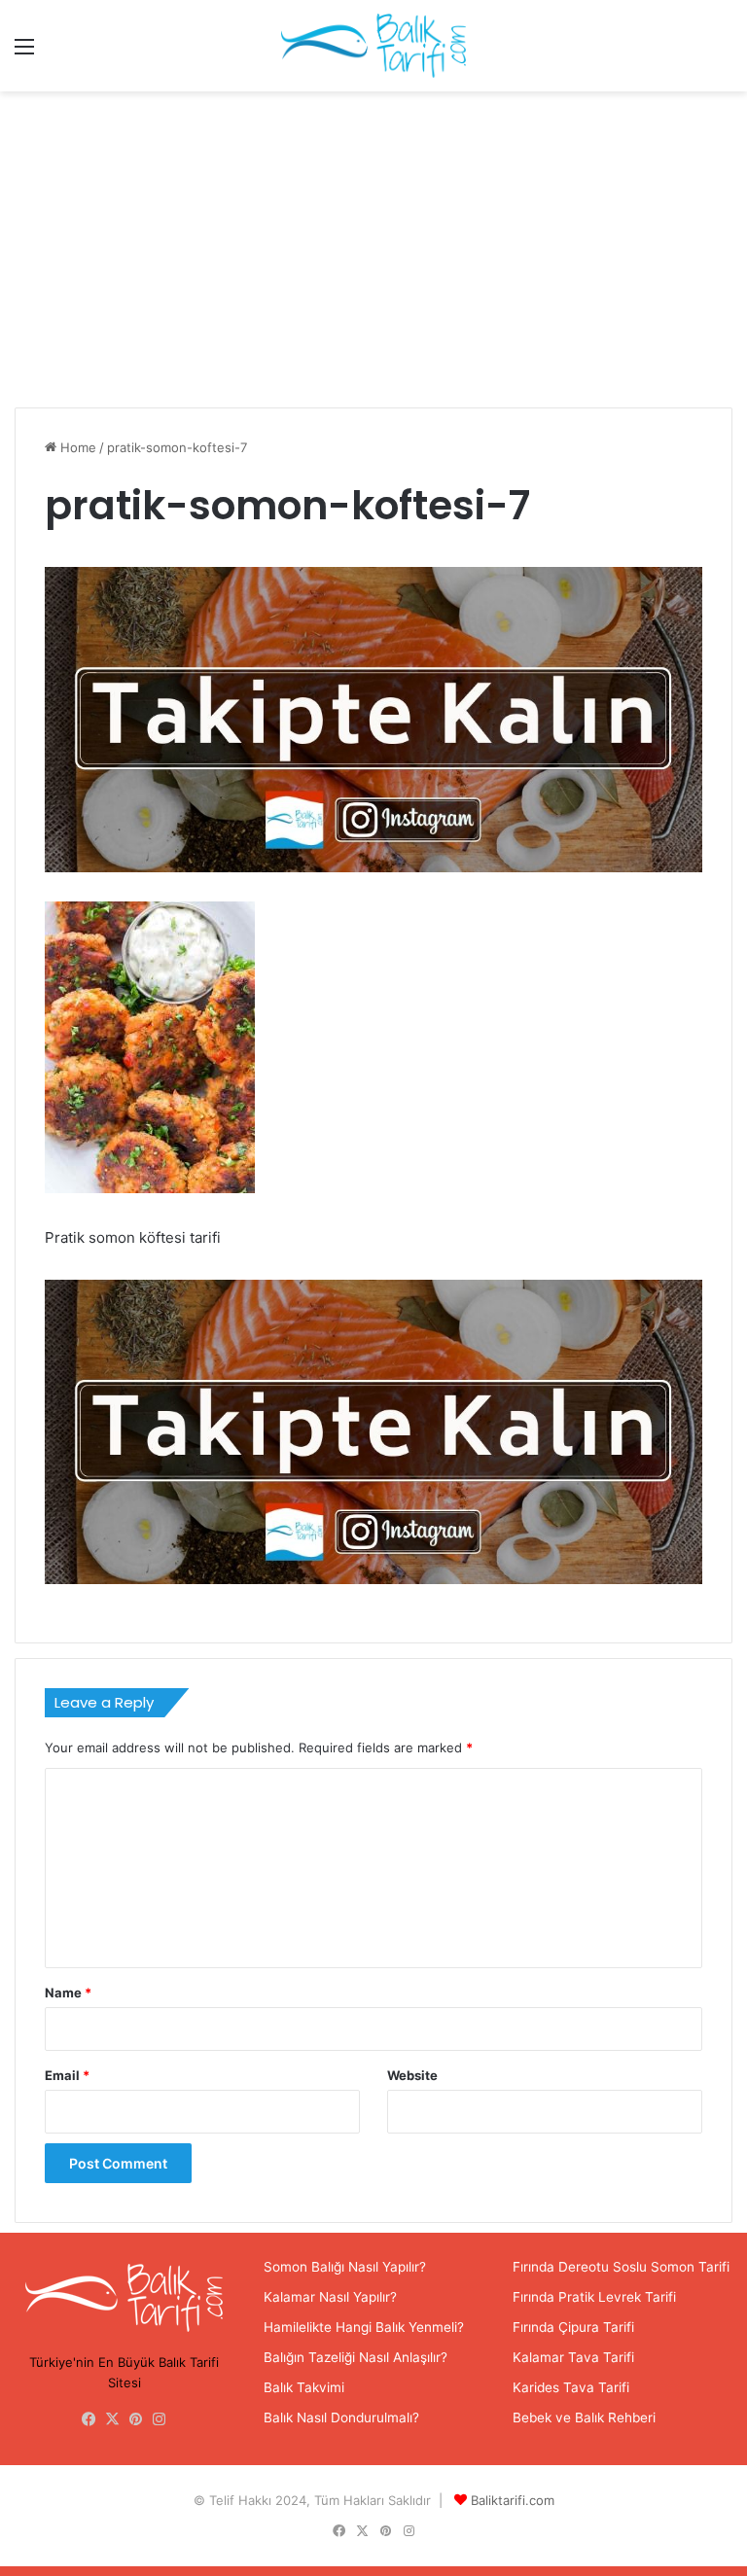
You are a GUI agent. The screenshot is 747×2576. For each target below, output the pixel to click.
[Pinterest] (136, 2419)
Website (412, 2075)
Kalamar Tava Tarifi (573, 2357)
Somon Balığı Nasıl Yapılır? (345, 2267)
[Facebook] (89, 2419)
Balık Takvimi (304, 2387)
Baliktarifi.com (513, 2500)
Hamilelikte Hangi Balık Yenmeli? (364, 2327)
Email (67, 2075)
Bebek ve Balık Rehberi (584, 2417)
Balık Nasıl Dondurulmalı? (341, 2417)
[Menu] (24, 53)
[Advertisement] (373, 257)
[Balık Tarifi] (373, 46)
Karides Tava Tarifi (571, 2387)
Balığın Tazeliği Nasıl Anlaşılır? (356, 2357)
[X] (113, 2419)
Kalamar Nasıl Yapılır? (330, 2297)
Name (68, 1993)
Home (76, 447)
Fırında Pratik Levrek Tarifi (594, 2297)
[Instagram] (160, 2419)
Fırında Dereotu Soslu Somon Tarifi (621, 2267)
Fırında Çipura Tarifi (573, 2327)
